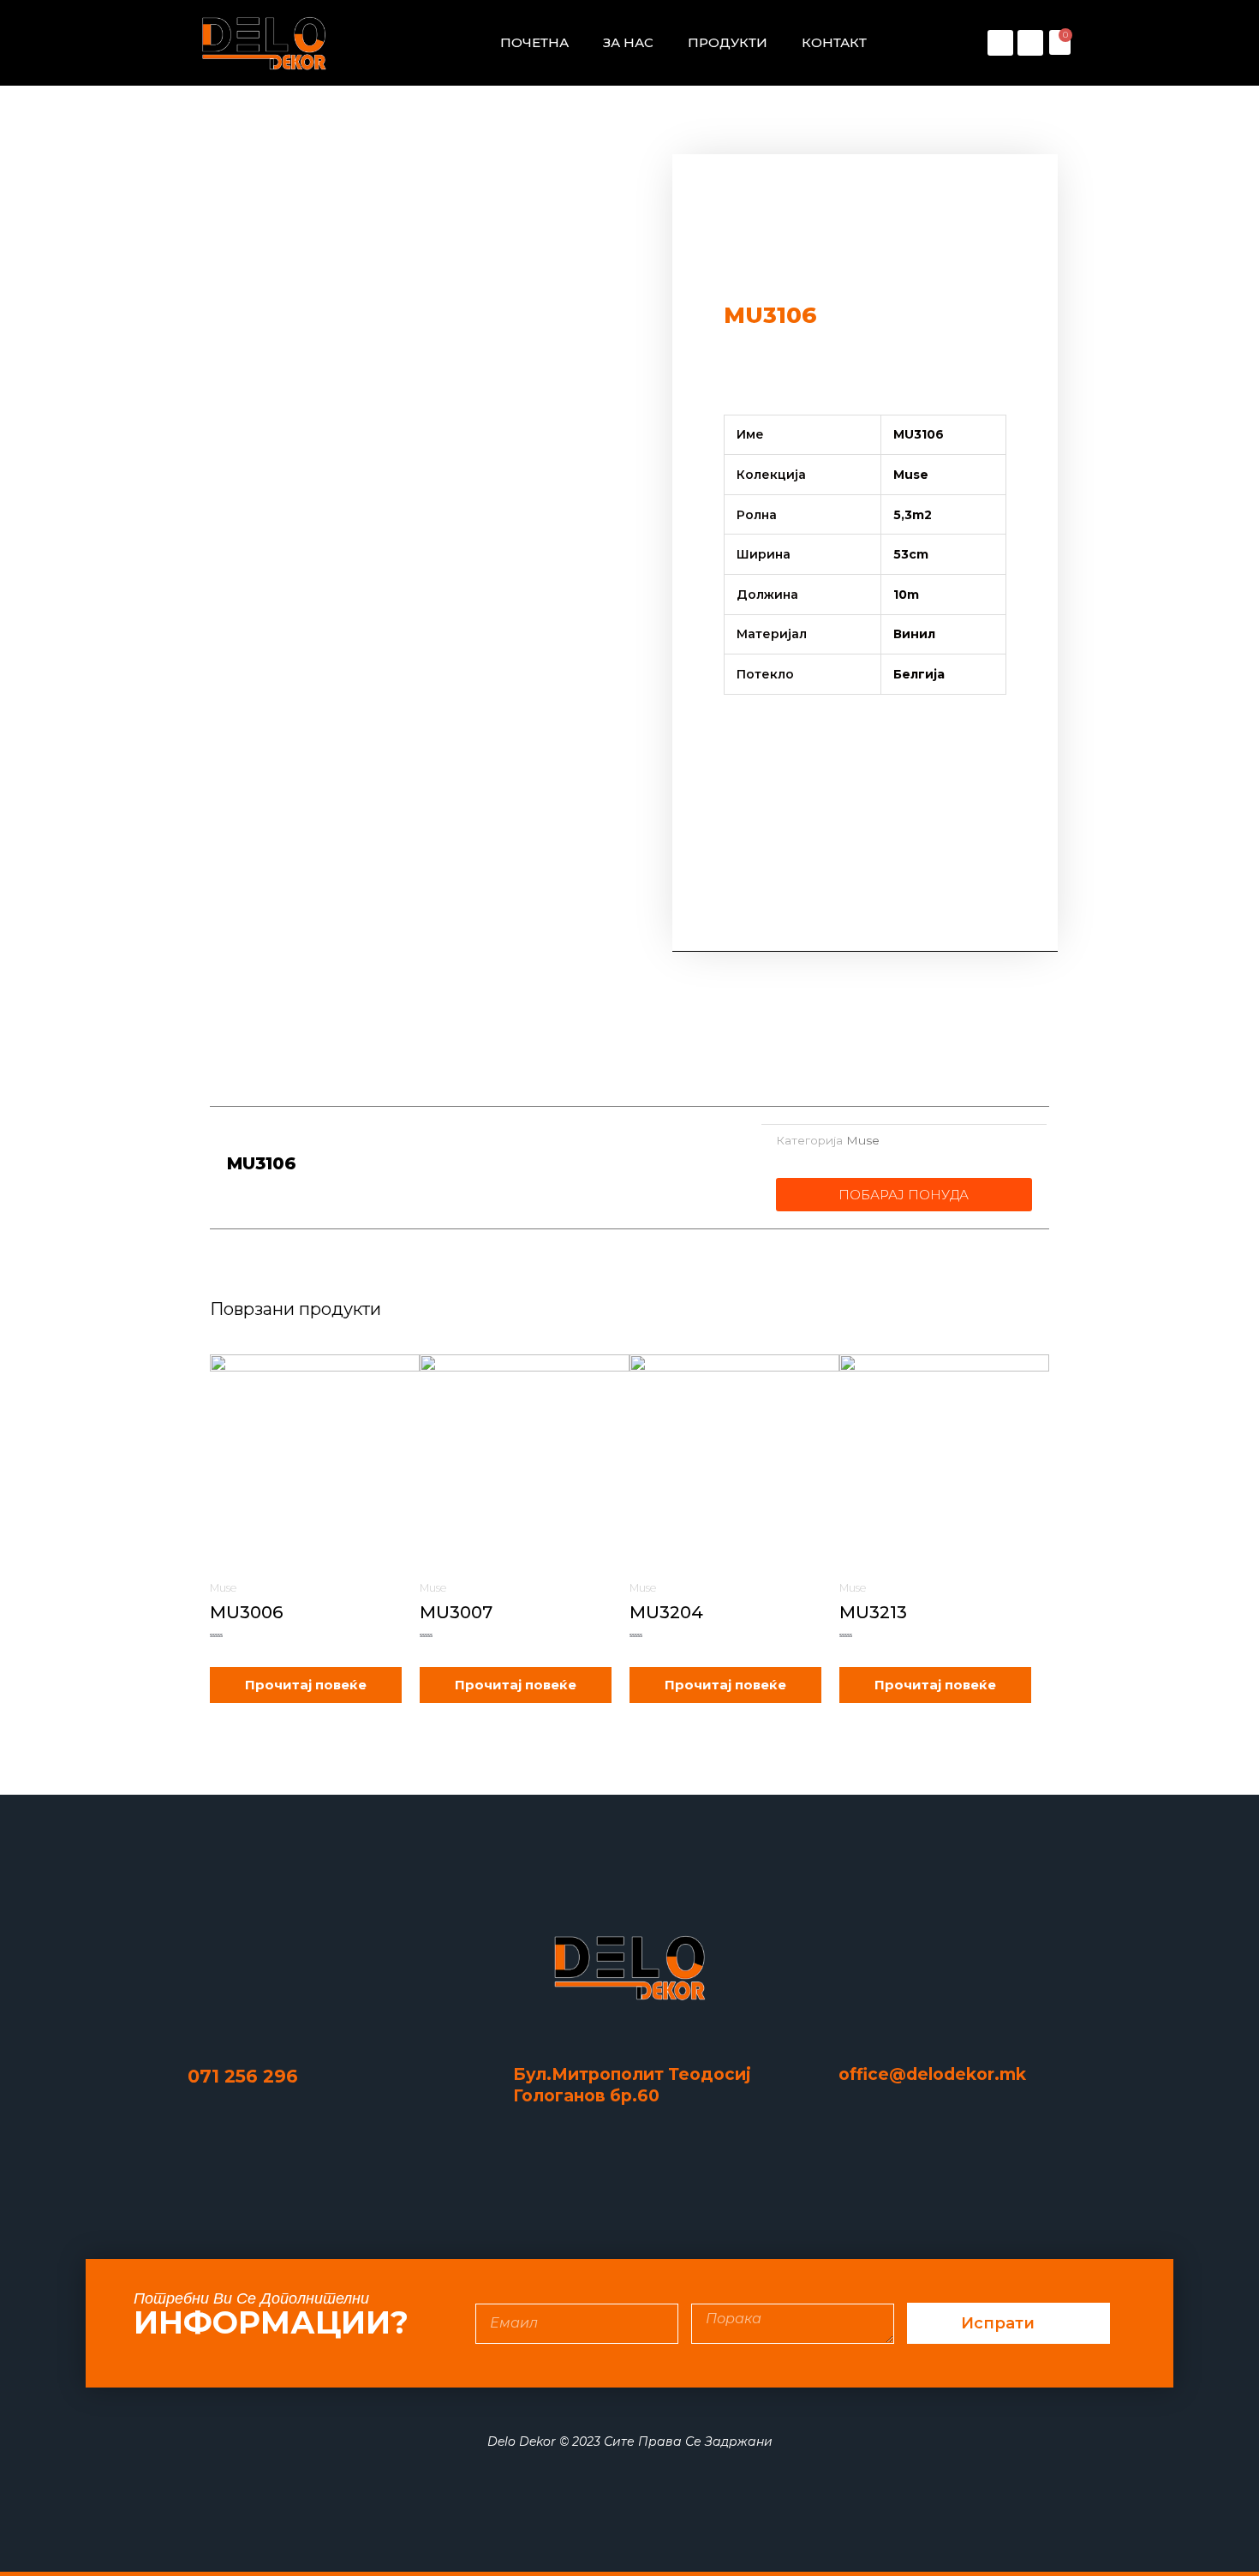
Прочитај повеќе (306, 1685)
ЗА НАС (628, 42)
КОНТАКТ (834, 42)
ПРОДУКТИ (728, 42)
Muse (863, 1140)
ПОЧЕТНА (534, 42)
